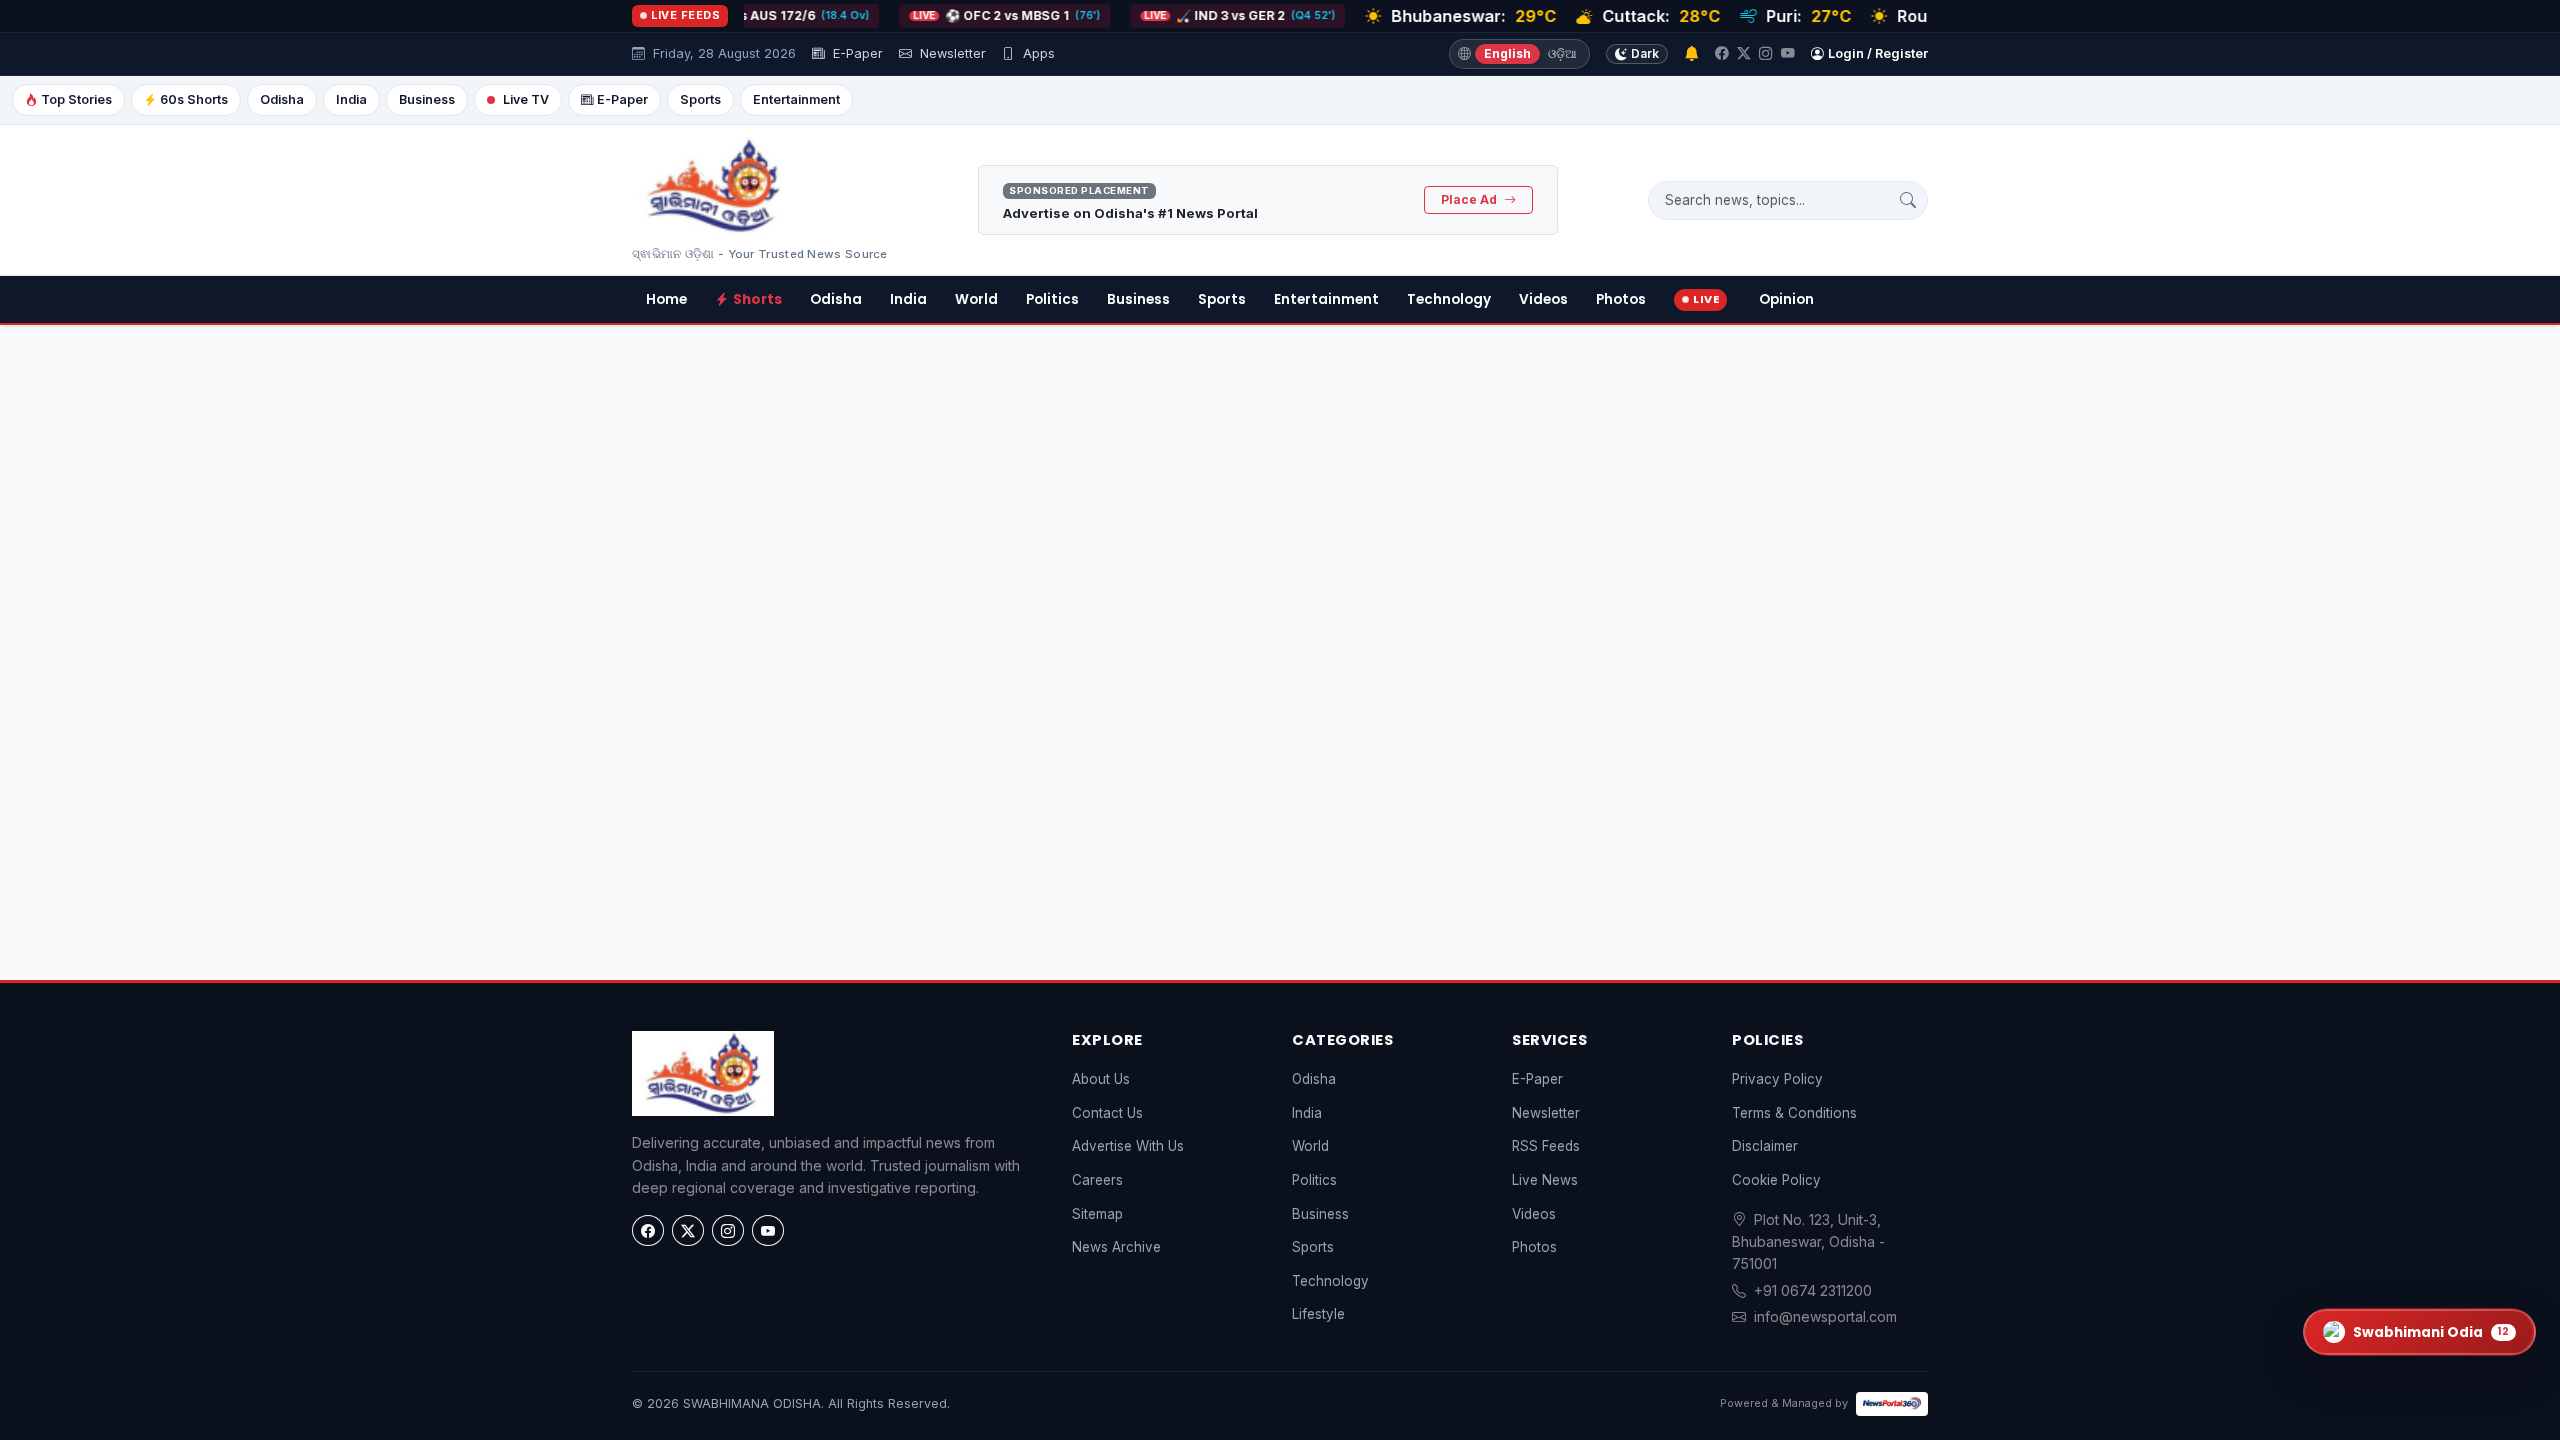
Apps (1037, 53)
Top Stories (76, 99)
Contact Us (1107, 1113)
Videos (1543, 299)
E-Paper (856, 53)
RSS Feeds (1546, 1146)
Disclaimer (1765, 1146)
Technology (1449, 299)
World (976, 299)
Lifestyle (1318, 1314)
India (351, 99)
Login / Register (1878, 53)
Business (427, 99)
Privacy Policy (1777, 1079)
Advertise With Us (1128, 1146)
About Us (1101, 1079)
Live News (1545, 1180)
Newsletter (951, 53)
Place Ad (1470, 199)
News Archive (1116, 1247)
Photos (1621, 299)
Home (666, 299)
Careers (1097, 1180)
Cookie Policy (1776, 1180)
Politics (1052, 299)
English (1507, 53)
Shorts (757, 299)
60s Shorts (194, 99)
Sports (700, 99)
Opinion (1786, 299)
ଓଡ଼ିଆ (1562, 53)
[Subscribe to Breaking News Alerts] (1691, 54)
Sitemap (1097, 1214)
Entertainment (796, 99)
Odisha (282, 99)
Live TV (526, 99)
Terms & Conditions (1794, 1113)
